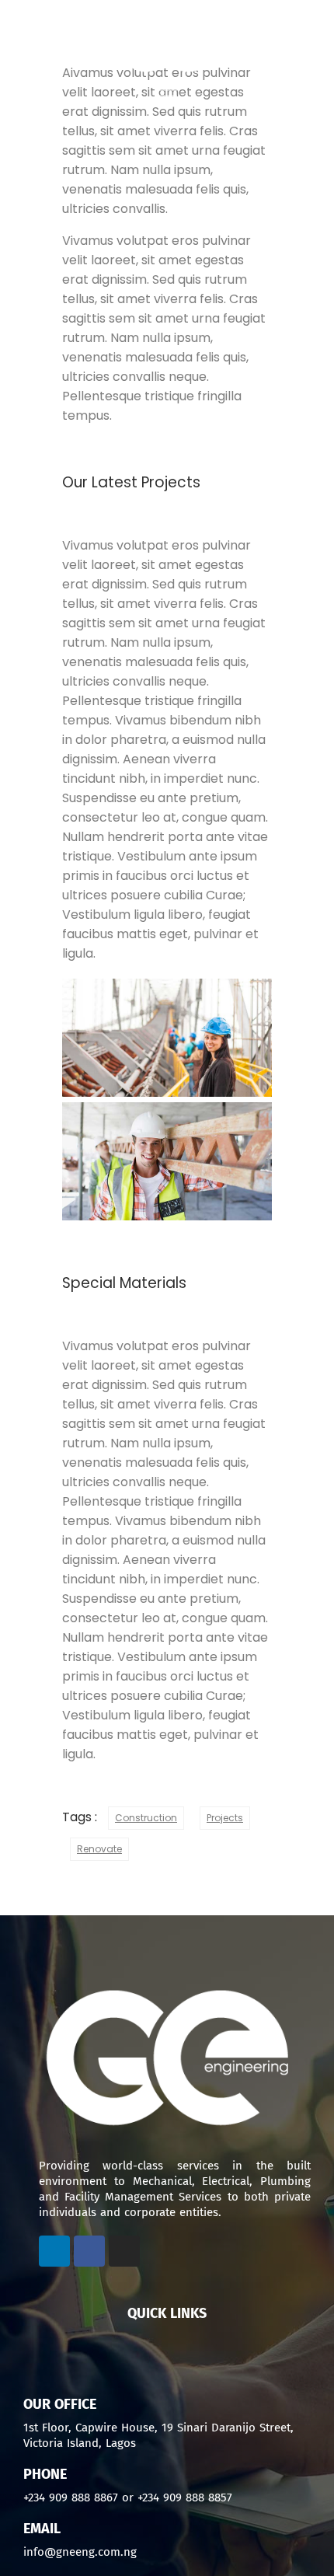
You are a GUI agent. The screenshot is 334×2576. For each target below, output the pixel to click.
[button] (167, 2351)
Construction (146, 1818)
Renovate (99, 1849)
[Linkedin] (54, 2251)
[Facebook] (89, 2251)
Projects (225, 1818)
